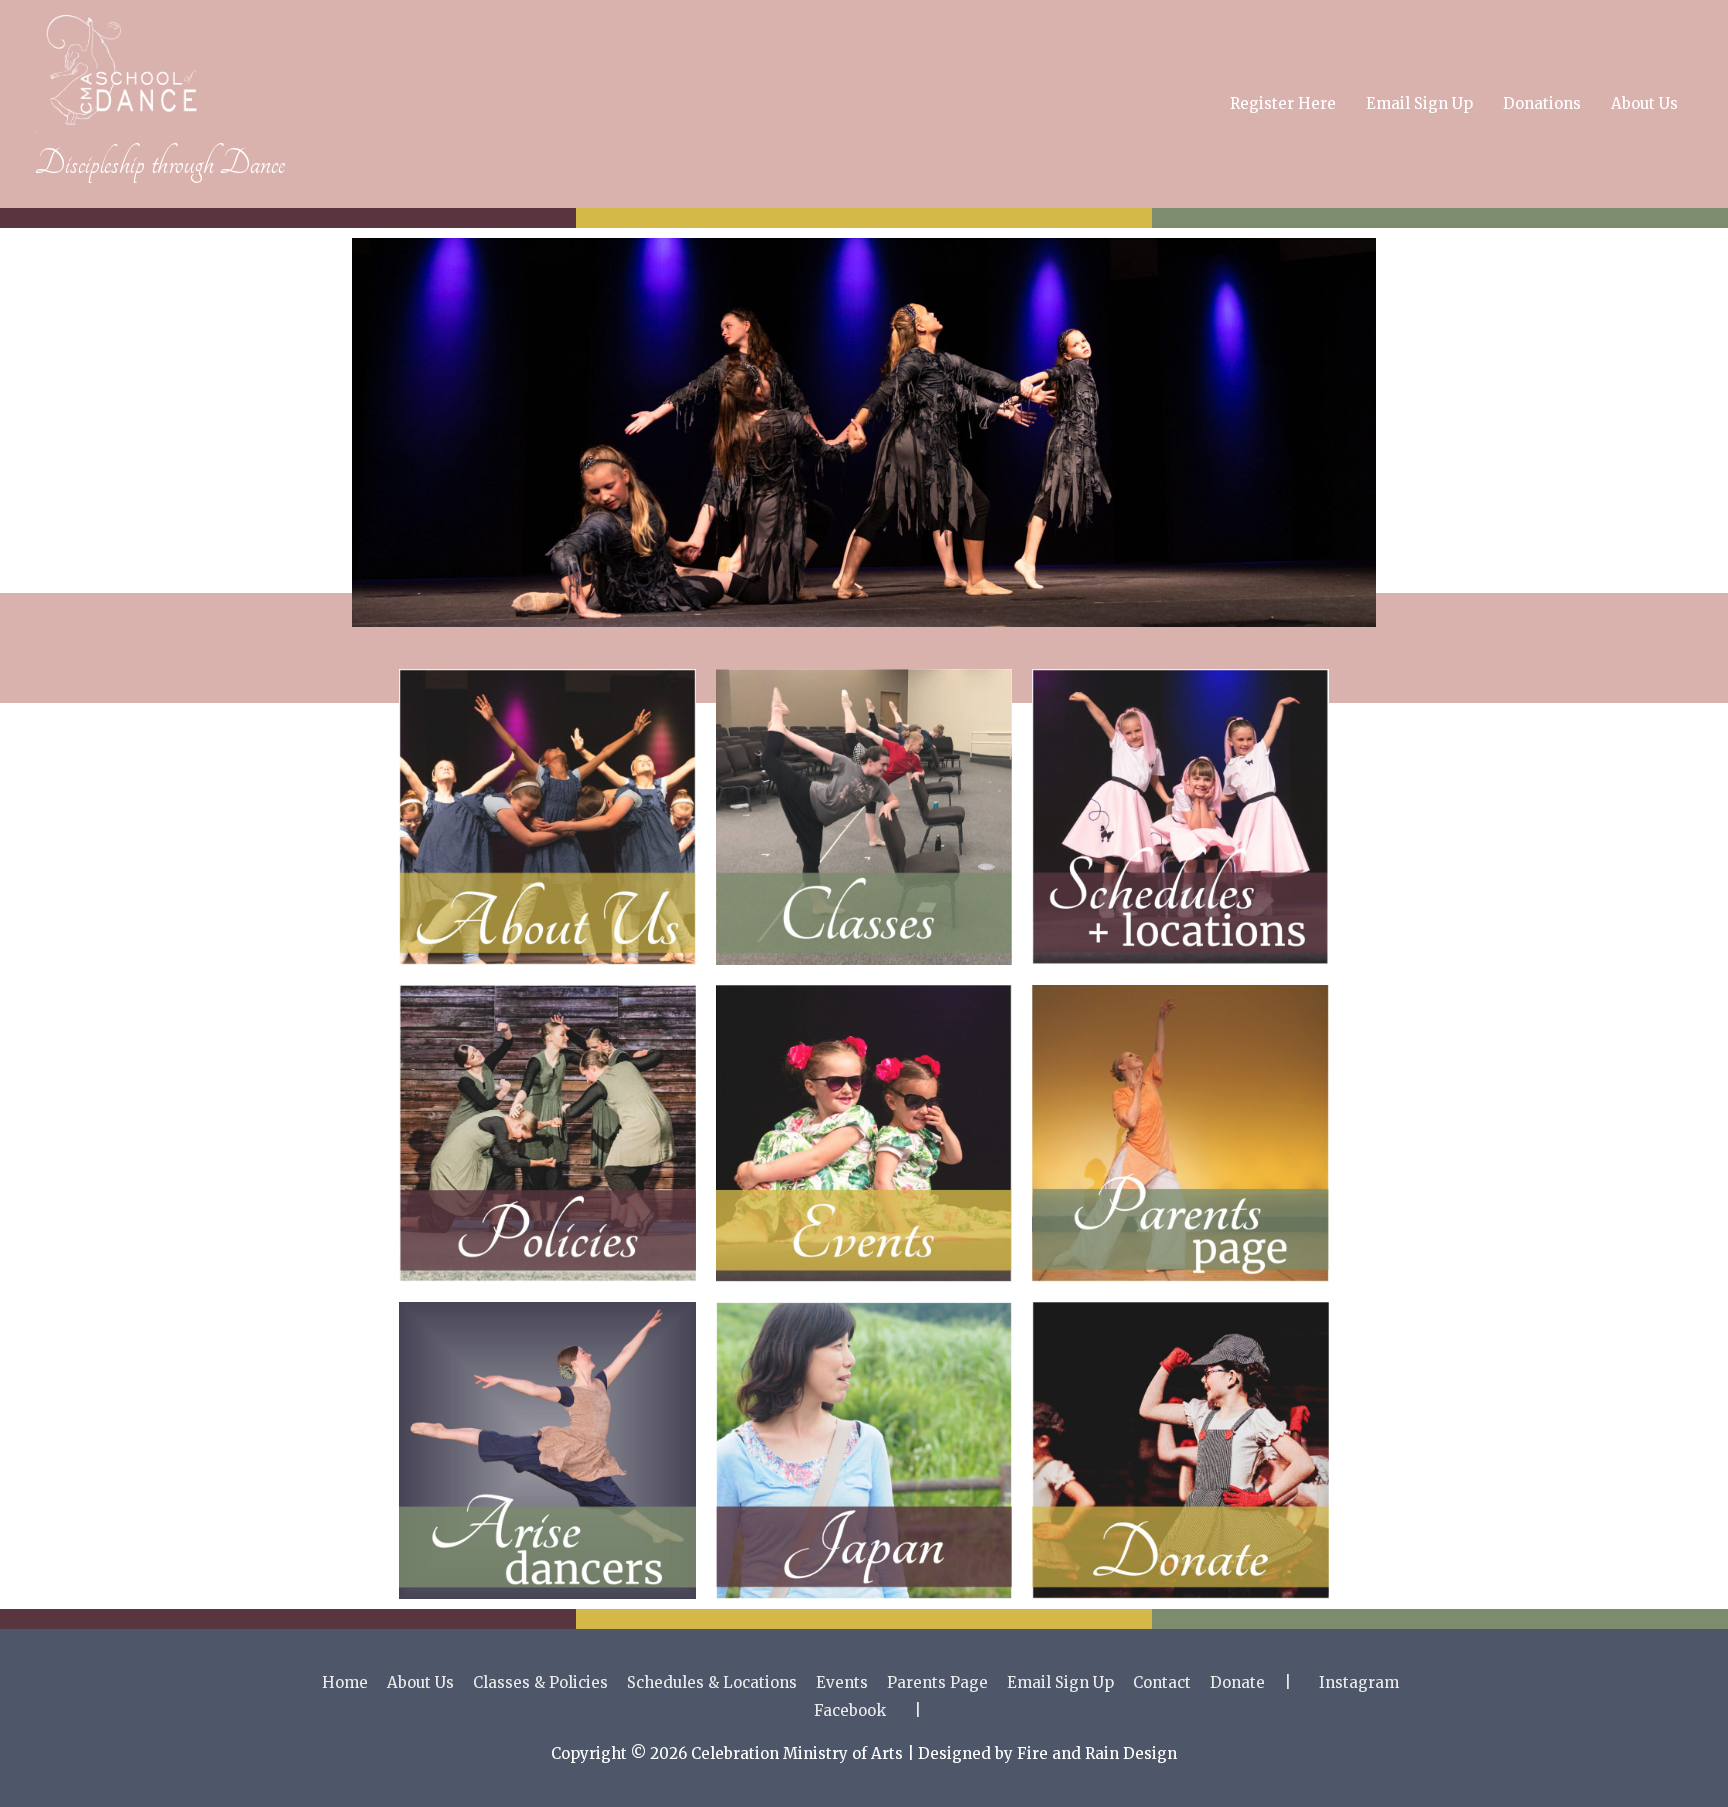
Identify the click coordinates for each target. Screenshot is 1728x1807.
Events (842, 1682)
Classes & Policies (540, 1682)
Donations (1542, 103)
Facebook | (867, 1710)
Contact (1162, 1682)
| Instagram (1341, 1682)
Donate (1237, 1682)
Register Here (1283, 103)
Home (345, 1682)
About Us (1644, 103)
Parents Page (937, 1682)
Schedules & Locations (712, 1682)
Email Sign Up (1419, 103)
